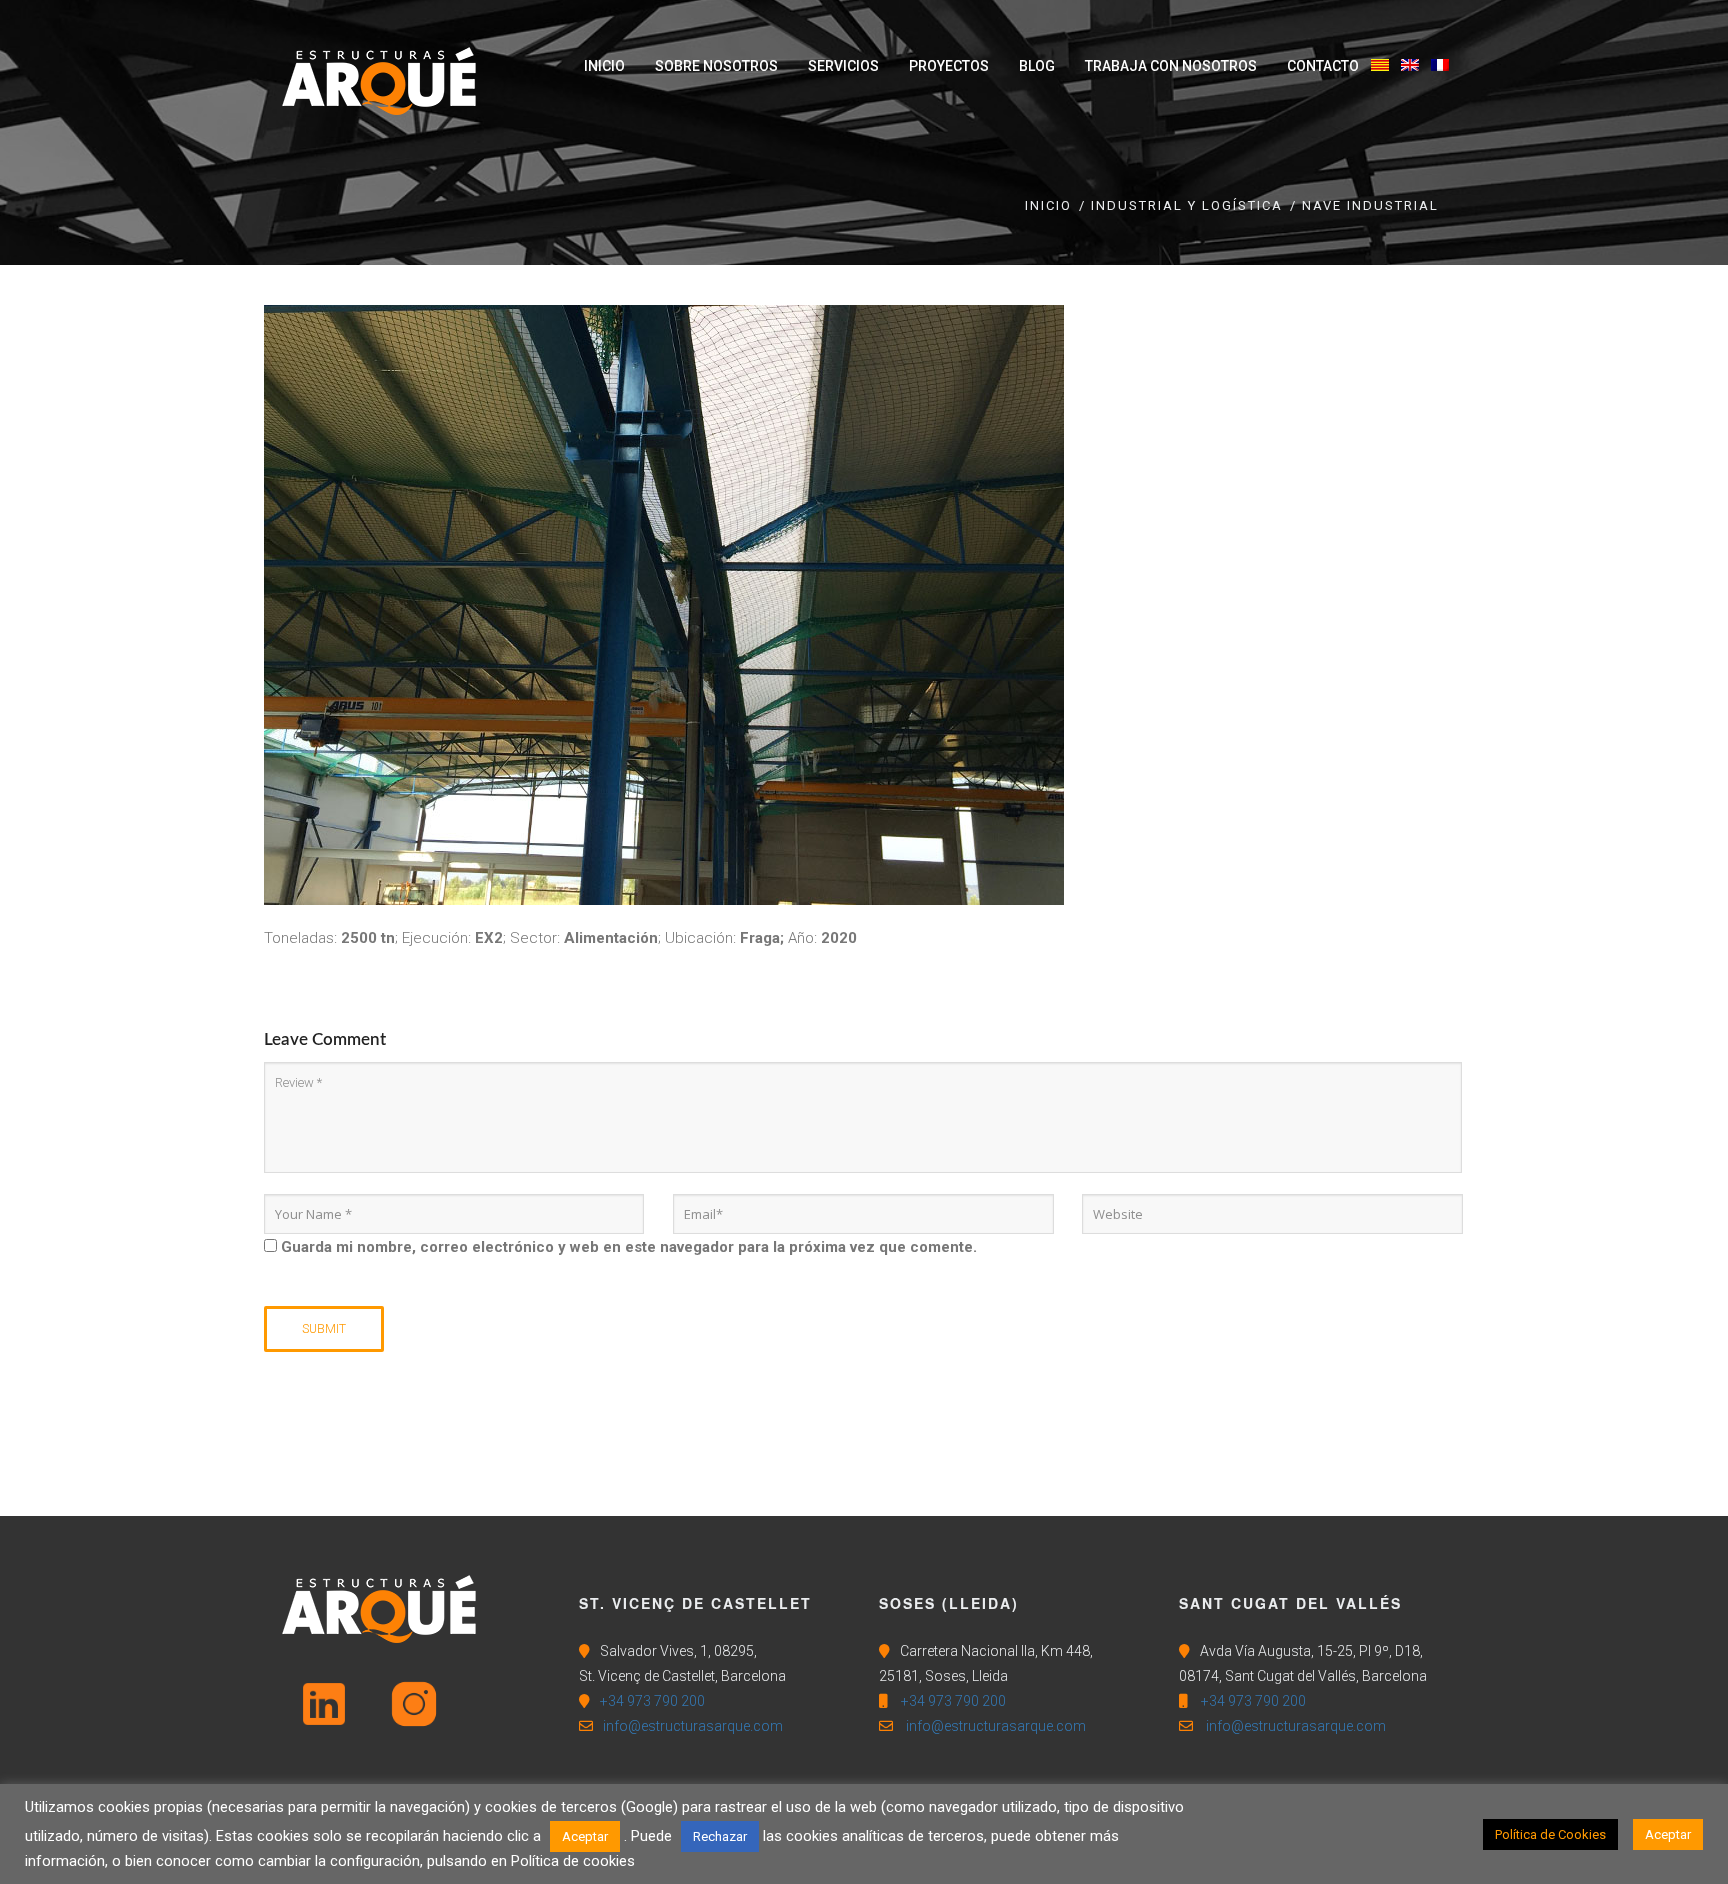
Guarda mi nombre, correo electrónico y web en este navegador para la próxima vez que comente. (629, 1247)
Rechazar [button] (720, 1836)
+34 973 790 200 (652, 1701)
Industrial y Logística (1187, 205)
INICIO (1048, 205)
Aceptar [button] (585, 1836)
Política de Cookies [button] (1550, 1834)
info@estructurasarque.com (693, 1726)
